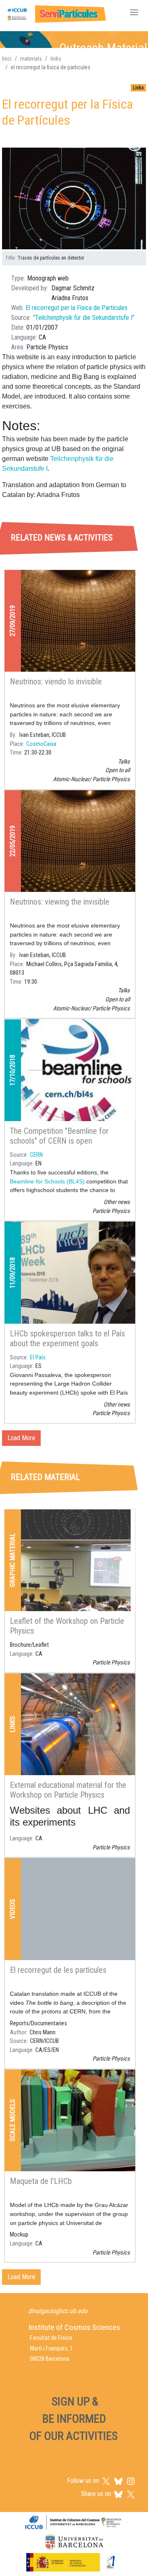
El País (38, 1358)
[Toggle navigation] (134, 13)
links (56, 59)
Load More (21, 1438)
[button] (74, 199)
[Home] (55, 13)
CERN (36, 1155)
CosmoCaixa (41, 744)
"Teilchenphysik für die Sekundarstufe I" (84, 318)
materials (31, 59)
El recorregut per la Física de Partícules (76, 308)
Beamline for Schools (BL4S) (47, 1181)
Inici (7, 59)
